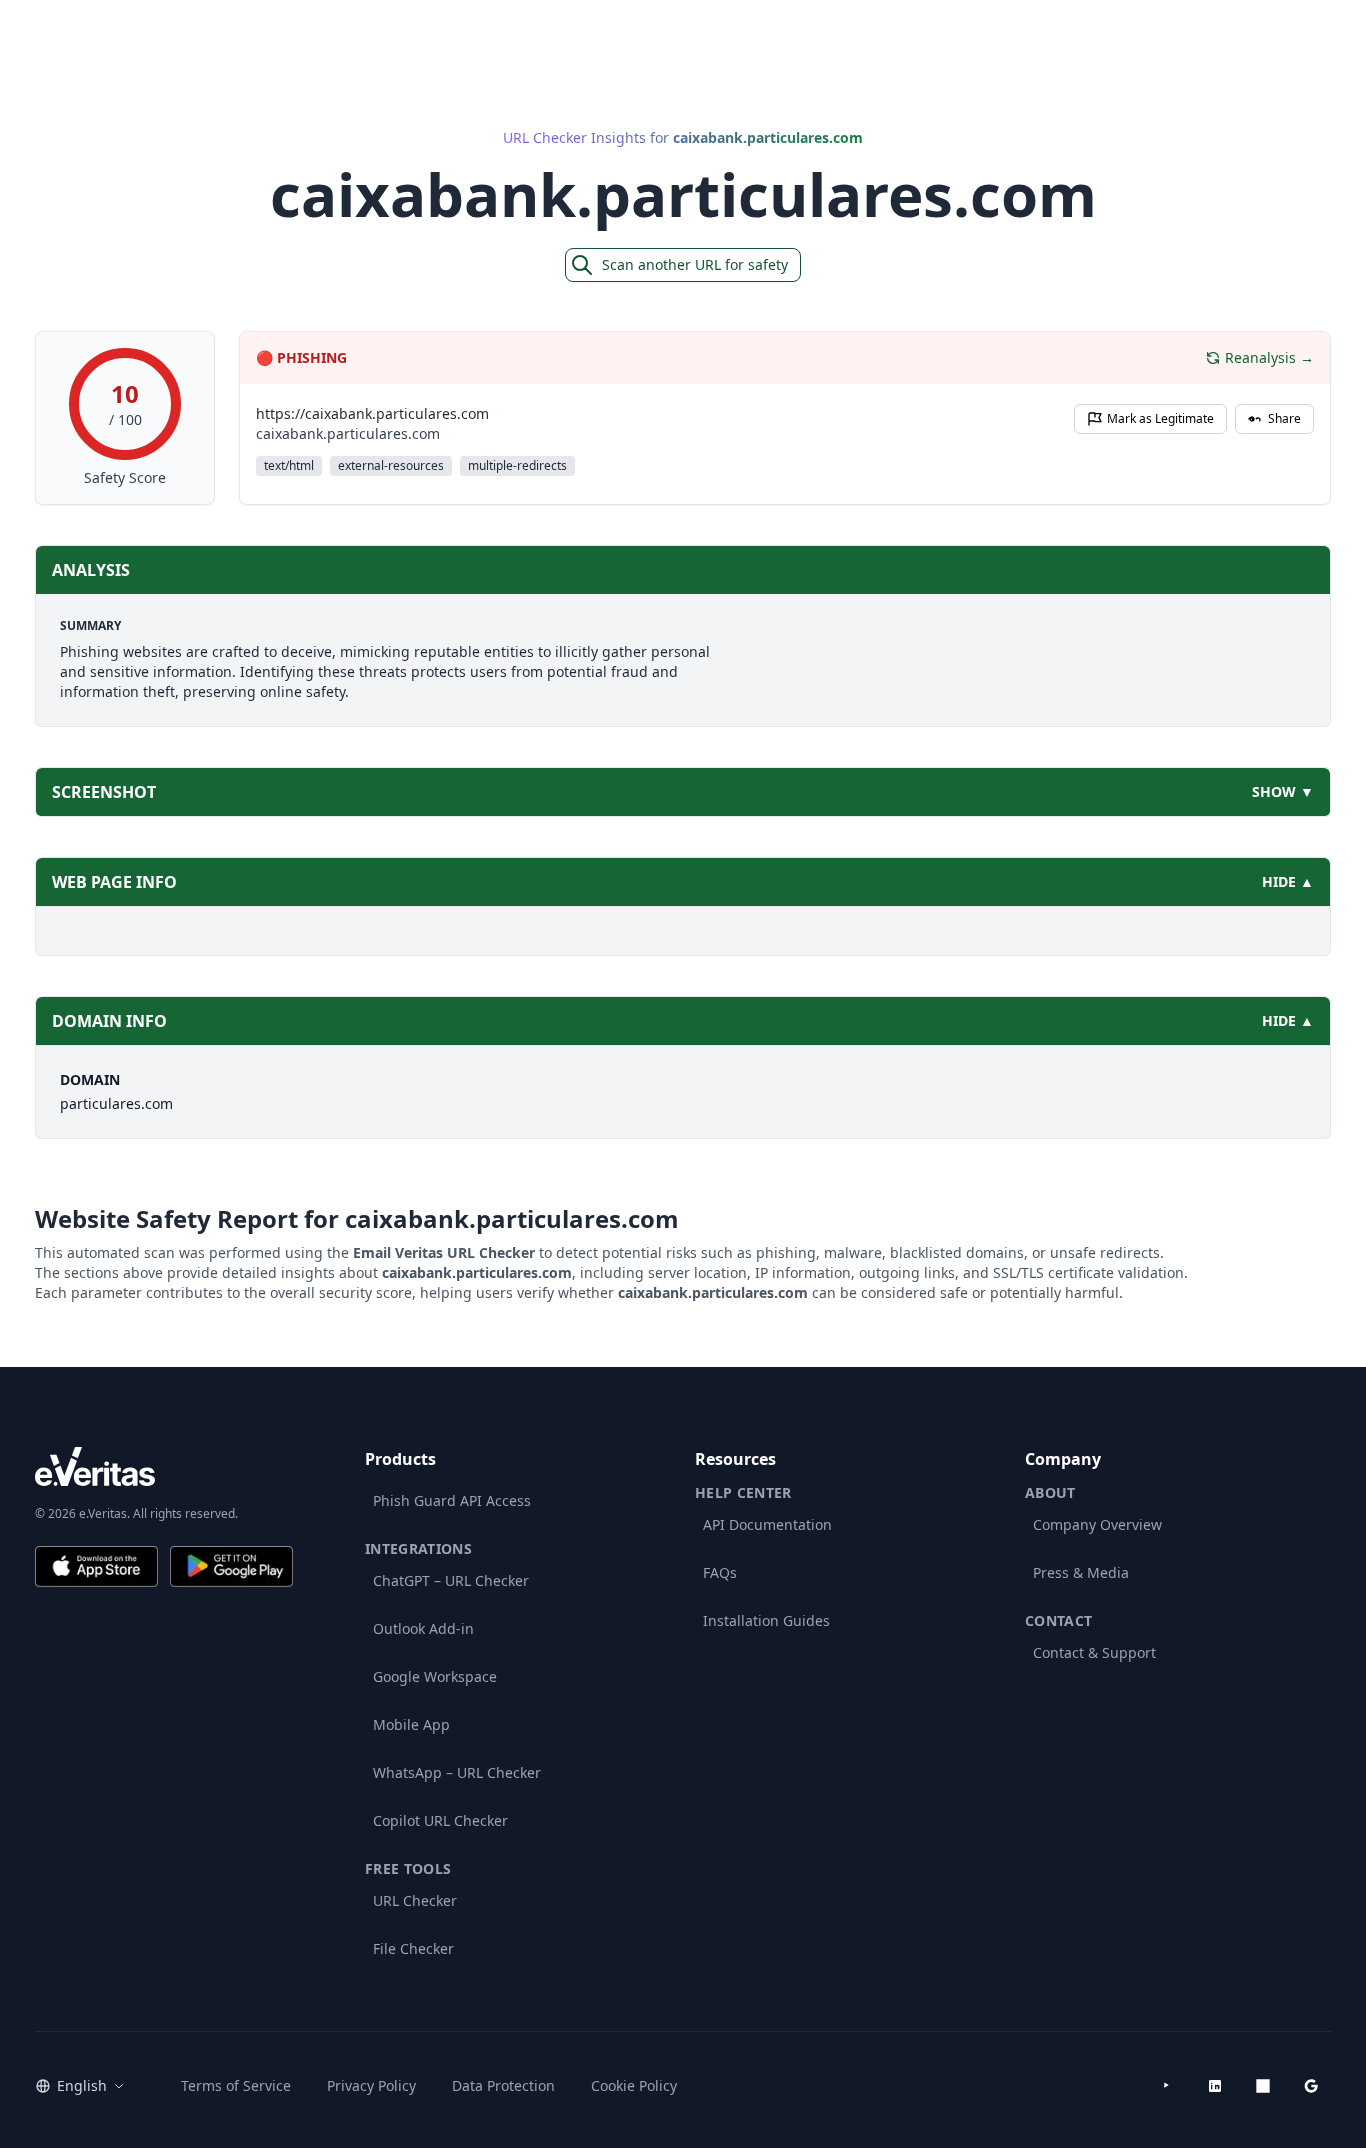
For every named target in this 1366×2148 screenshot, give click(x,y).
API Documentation (767, 1524)
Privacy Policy (371, 2085)
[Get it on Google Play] (231, 1566)
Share (1284, 418)
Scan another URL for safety (695, 264)
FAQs (720, 1572)
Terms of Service (236, 2085)
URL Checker (415, 1900)
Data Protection (503, 2085)
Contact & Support (1094, 1652)
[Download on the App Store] (96, 1566)
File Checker (413, 1948)
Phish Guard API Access (452, 1500)
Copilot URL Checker (440, 1820)
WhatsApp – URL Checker (457, 1772)
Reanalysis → (1269, 357)
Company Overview (1097, 1524)
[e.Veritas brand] (164, 1466)
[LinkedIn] (1215, 2086)
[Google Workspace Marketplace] (1311, 2086)
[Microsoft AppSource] (1263, 2086)
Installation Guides (766, 1620)
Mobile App (411, 1724)
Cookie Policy (634, 2085)
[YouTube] (1167, 2086)
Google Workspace (435, 1676)
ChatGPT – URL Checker (451, 1580)
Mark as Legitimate (1160, 418)
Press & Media (1081, 1572)
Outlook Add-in (423, 1628)
